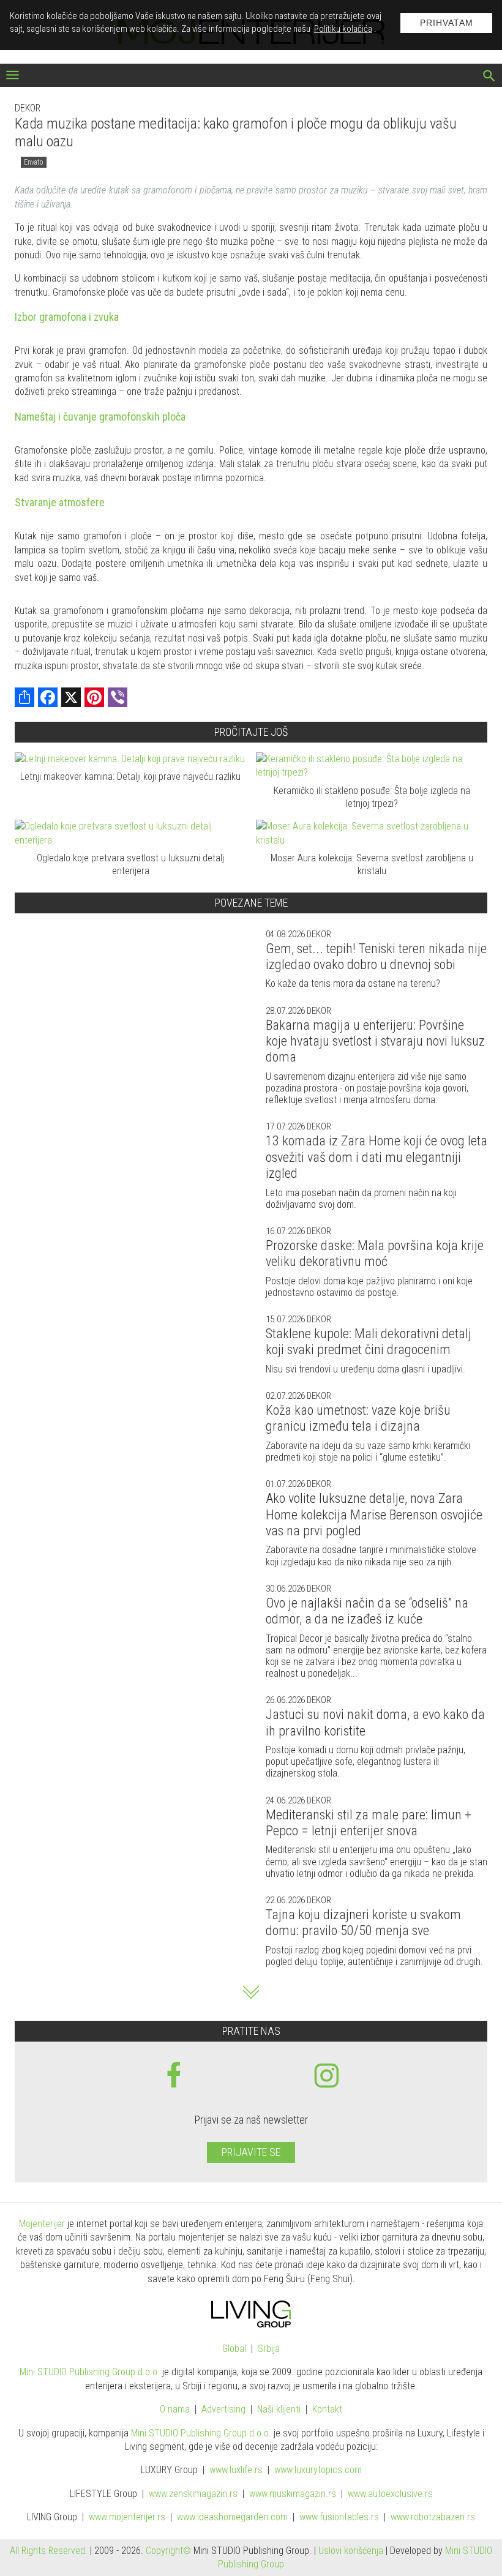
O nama (175, 2409)
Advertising (223, 2409)
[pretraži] (489, 77)
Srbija (269, 2349)
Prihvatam (447, 23)
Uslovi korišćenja (351, 2551)
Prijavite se (251, 2152)
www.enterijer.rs (127, 2517)
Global (234, 2349)
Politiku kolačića (343, 29)
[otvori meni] (13, 76)
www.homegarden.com (232, 2517)
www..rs (236, 2470)
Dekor (28, 108)
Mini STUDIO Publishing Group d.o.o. (90, 2372)
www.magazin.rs (193, 2494)
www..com (318, 2470)
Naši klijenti (279, 2409)
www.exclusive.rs (390, 2494)
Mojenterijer (42, 2224)
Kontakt (327, 2409)
